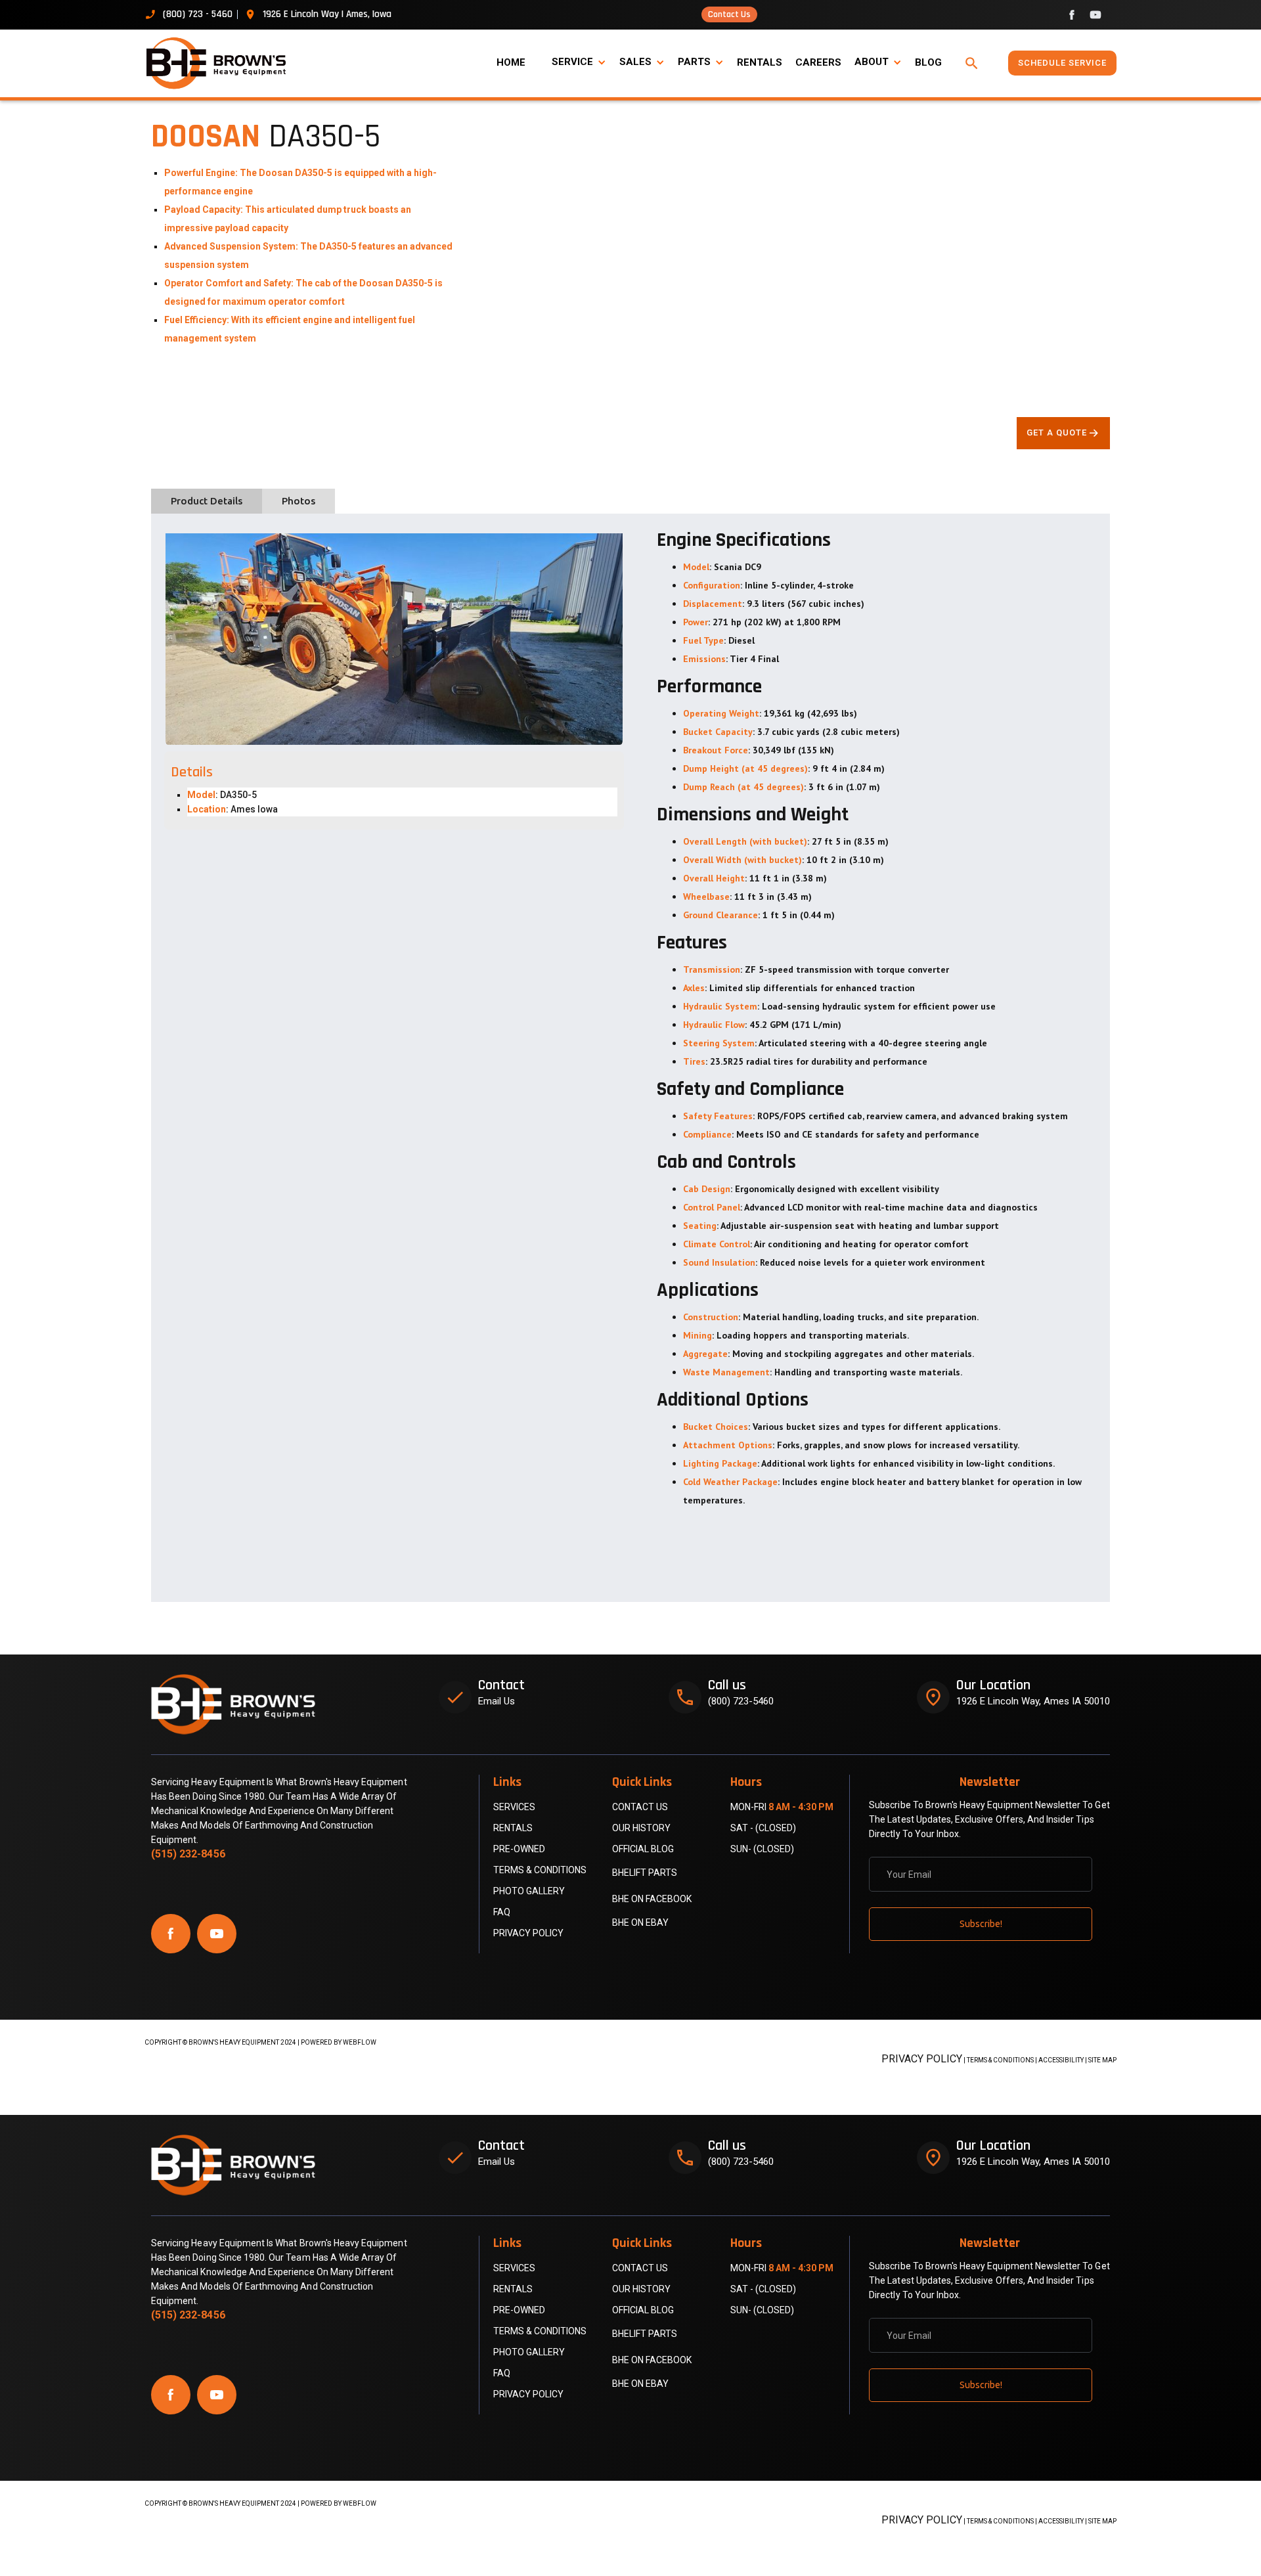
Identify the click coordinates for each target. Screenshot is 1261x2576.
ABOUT (872, 62)
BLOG (928, 62)
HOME (511, 62)
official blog (643, 1849)
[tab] (207, 501)
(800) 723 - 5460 (198, 14)
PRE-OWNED (519, 1849)
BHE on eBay (640, 1922)
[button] (579, 62)
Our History (641, 1828)
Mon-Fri (782, 1807)
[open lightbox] (394, 636)
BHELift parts (645, 1873)
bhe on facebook (652, 1899)
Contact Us (729, 14)
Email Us (497, 1701)
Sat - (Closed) (763, 1828)
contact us (640, 1807)
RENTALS (760, 62)
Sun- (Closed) (762, 1849)
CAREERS (818, 62)
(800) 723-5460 (741, 1701)
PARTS (694, 62)
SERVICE (572, 62)
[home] (223, 63)
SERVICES (514, 1807)
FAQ (502, 1912)
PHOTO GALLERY (529, 1891)
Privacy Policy (528, 1933)
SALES (635, 62)
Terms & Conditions (540, 1870)
